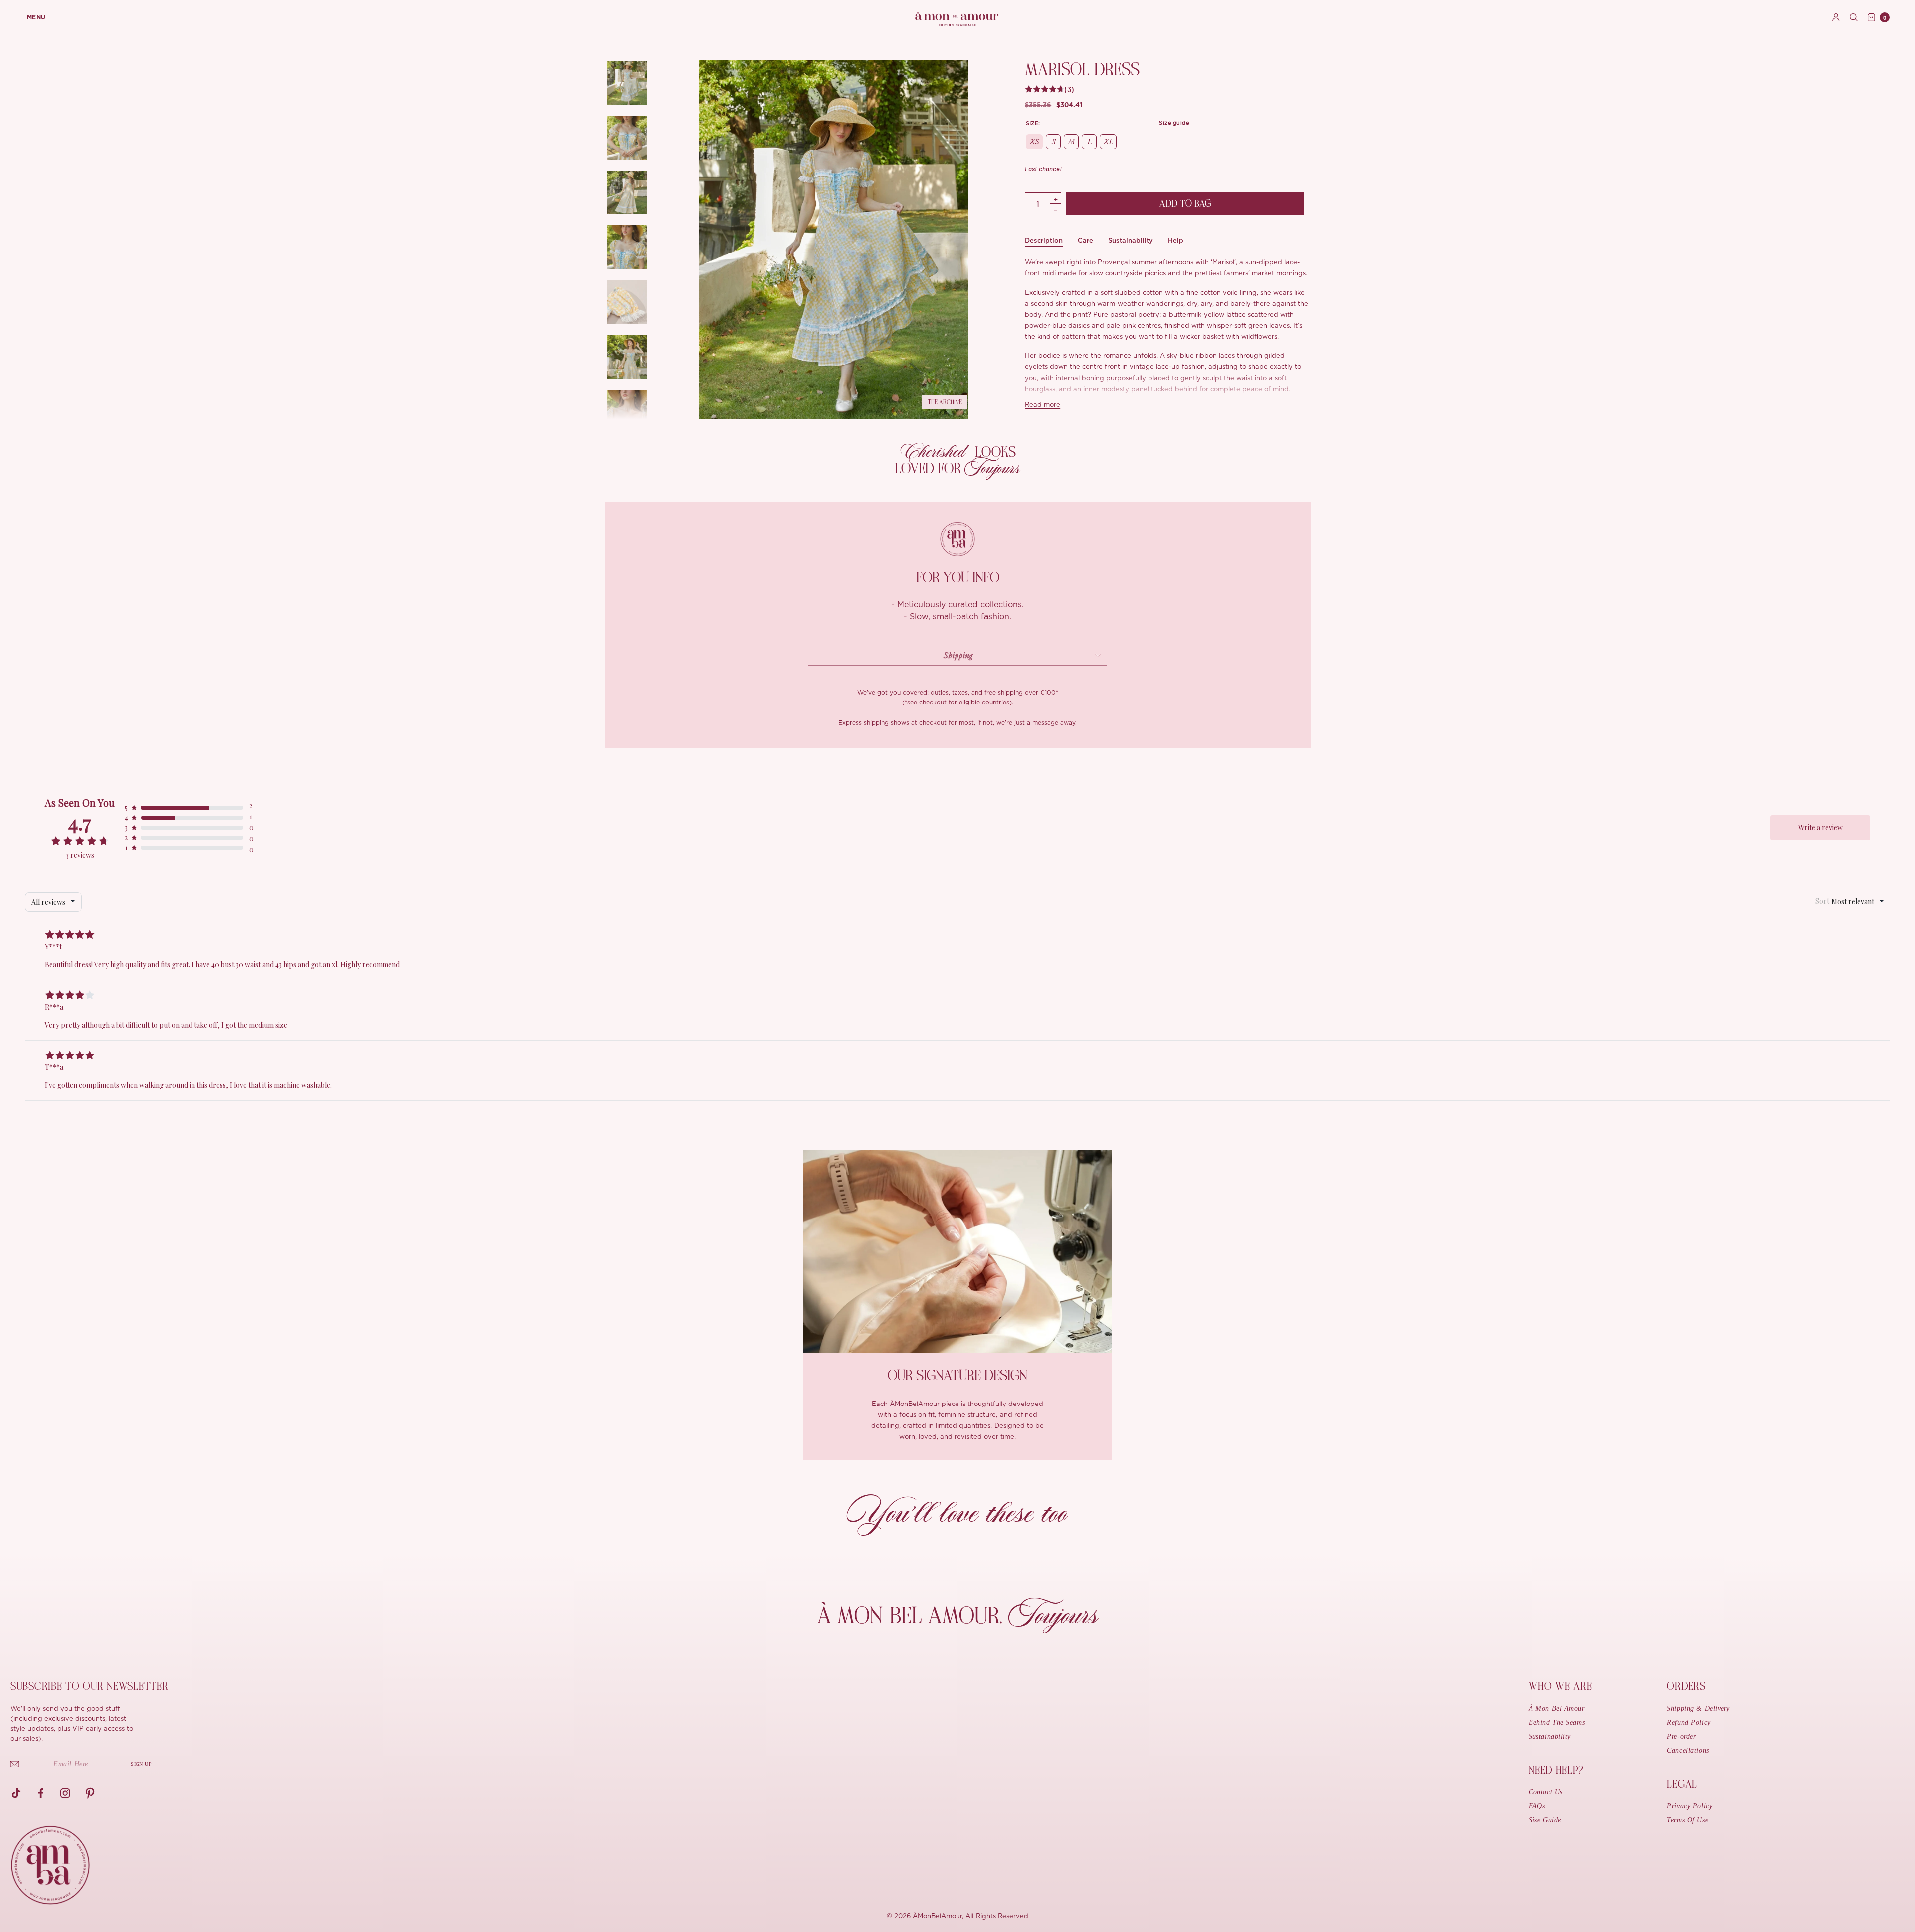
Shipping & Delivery (1698, 1708)
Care (1085, 241)
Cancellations (1688, 1750)
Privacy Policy (1689, 1806)
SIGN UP (141, 1764)
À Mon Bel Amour (1556, 1708)
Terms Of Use (1687, 1820)
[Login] (1836, 17)
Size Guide (1545, 1820)
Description (1044, 241)
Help (1176, 241)
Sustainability (1131, 241)
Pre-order (1681, 1736)
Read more (1043, 405)
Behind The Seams (1557, 1722)
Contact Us (1546, 1792)
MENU (36, 17)
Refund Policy (1688, 1722)
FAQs (1537, 1806)
